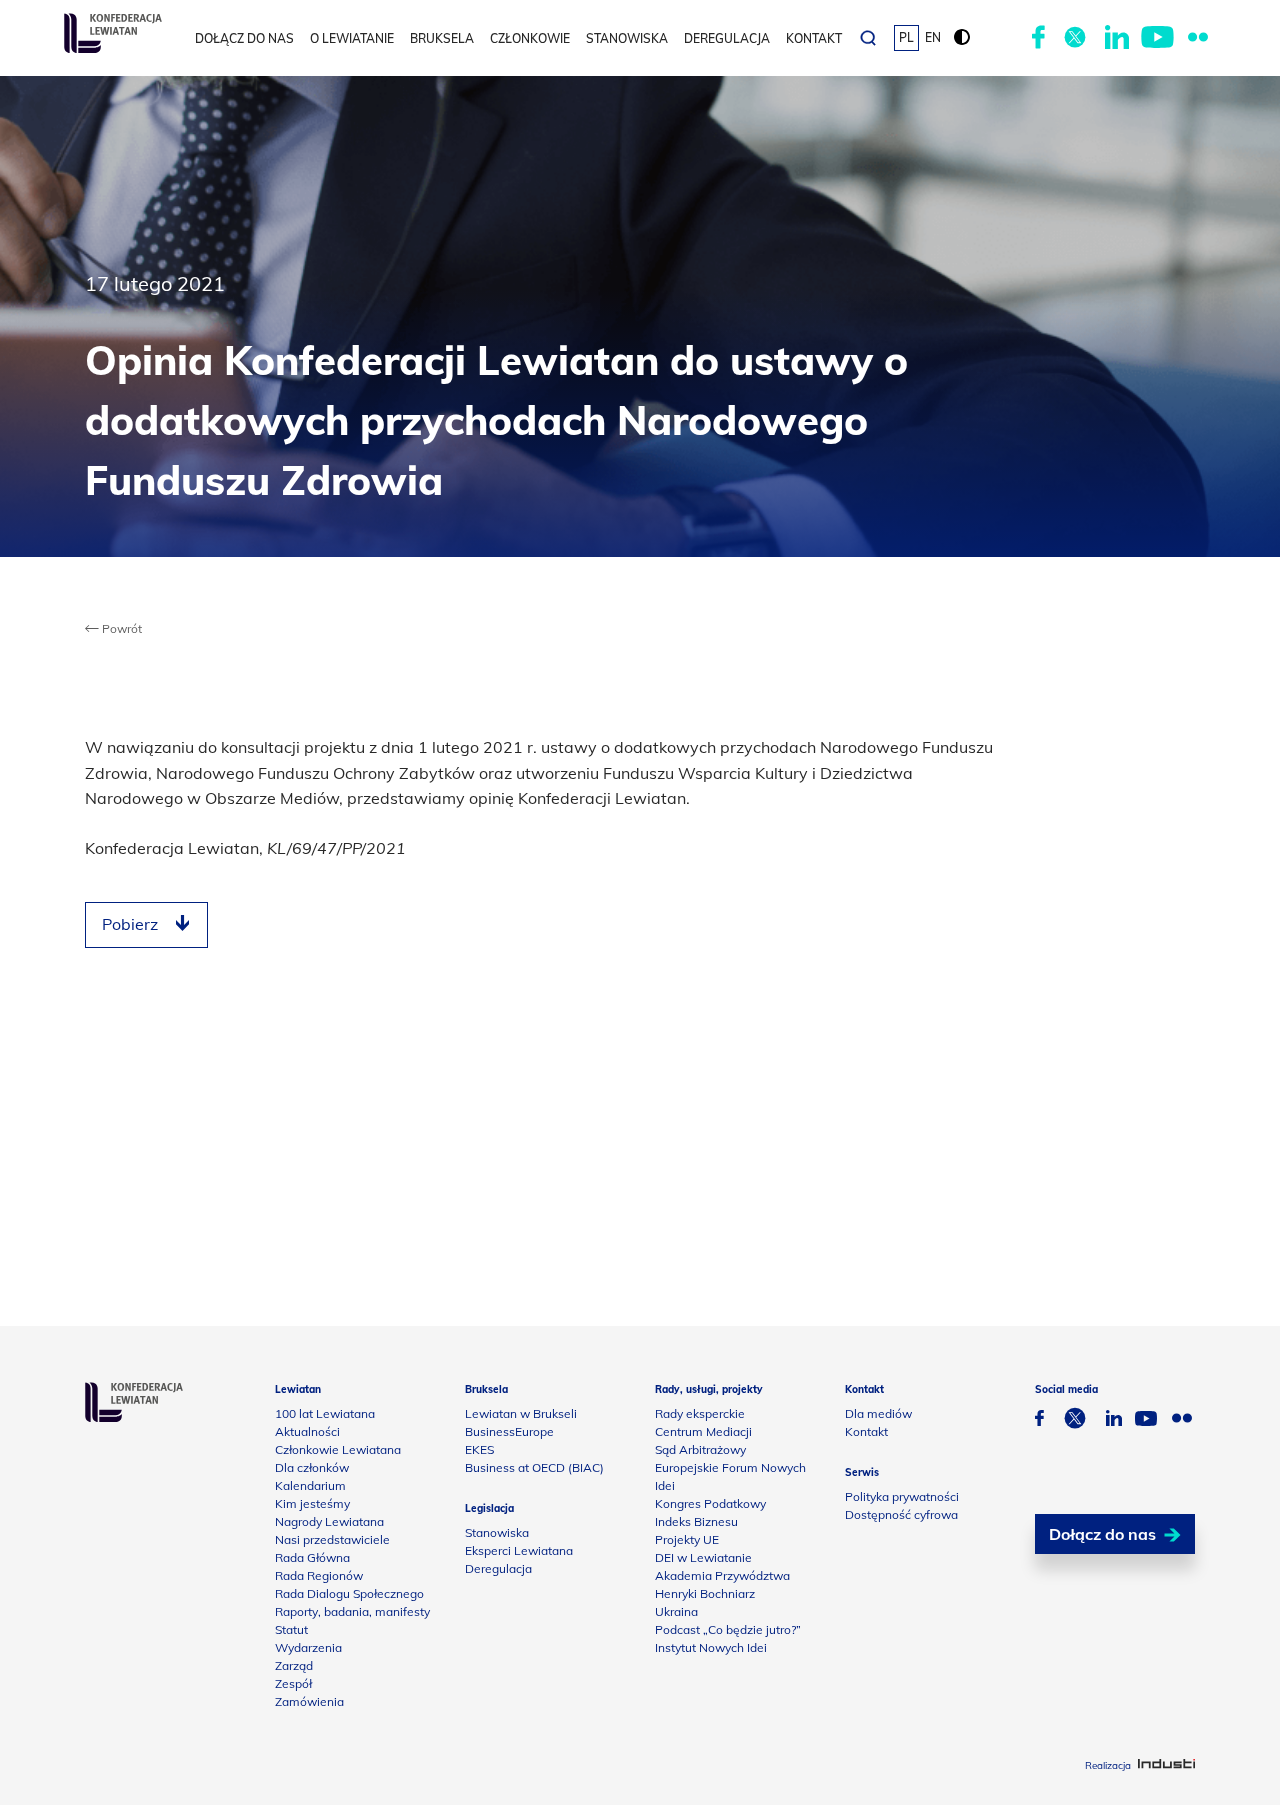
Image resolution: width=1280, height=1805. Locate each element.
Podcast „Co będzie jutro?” (728, 1629)
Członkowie (530, 38)
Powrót (120, 628)
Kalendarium (310, 1485)
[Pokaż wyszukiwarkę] (868, 38)
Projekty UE (687, 1539)
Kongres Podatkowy (710, 1503)
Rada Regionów (319, 1575)
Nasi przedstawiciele (332, 1539)
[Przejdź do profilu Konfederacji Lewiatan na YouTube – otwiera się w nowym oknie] (1157, 38)
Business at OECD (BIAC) (534, 1467)
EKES (479, 1449)
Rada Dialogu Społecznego (349, 1593)
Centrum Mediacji (703, 1431)
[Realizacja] (1166, 1765)
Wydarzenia (308, 1647)
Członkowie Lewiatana (338, 1449)
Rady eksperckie (700, 1413)
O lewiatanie (352, 38)
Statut (291, 1629)
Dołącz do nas (244, 38)
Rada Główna (312, 1557)
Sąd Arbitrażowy (700, 1449)
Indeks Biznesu (696, 1521)
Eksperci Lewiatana (519, 1550)
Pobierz (130, 924)
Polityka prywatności (902, 1496)
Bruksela (442, 38)
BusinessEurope (509, 1431)
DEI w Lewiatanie (703, 1557)
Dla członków (312, 1467)
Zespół (293, 1683)
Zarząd (294, 1665)
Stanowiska (627, 38)
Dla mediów (878, 1413)
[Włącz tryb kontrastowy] (962, 38)
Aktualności (307, 1431)
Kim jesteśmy (312, 1503)
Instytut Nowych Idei (711, 1647)
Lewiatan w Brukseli (521, 1413)
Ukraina (676, 1611)
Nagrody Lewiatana (329, 1521)
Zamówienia (309, 1701)
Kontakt (814, 38)
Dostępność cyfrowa (901, 1514)
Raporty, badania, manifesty (352, 1611)
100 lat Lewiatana (325, 1413)
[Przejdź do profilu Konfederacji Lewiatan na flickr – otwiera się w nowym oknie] (1198, 38)
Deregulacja (727, 38)
